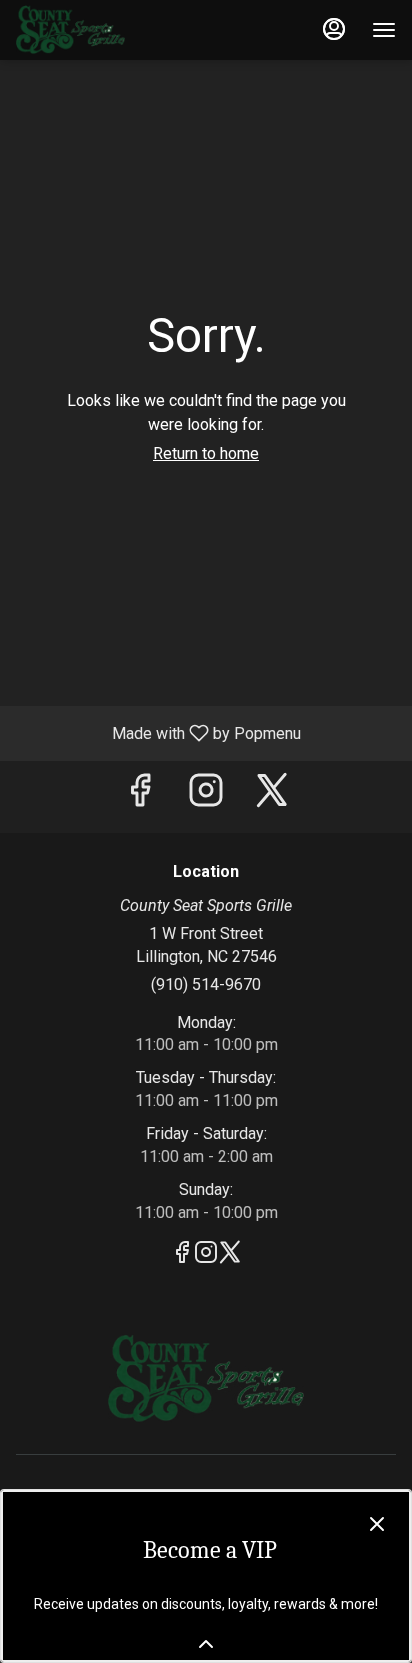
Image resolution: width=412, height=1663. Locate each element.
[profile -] (334, 29)
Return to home (206, 453)
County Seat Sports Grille (206, 1379)
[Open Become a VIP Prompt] (206, 1644)
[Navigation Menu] (384, 30)
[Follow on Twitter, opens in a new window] (272, 796)
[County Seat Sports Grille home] (106, 30)
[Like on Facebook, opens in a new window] (140, 796)
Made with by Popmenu (158, 732)
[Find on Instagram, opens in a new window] (206, 796)
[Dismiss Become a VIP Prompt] (377, 1524)
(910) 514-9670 (206, 984)
